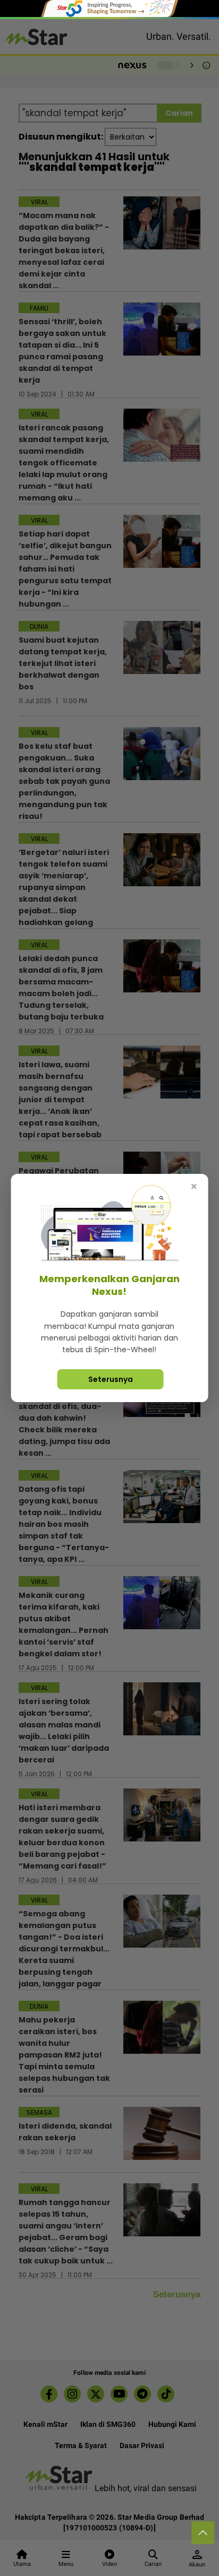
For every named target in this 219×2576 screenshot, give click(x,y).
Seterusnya (111, 1379)
